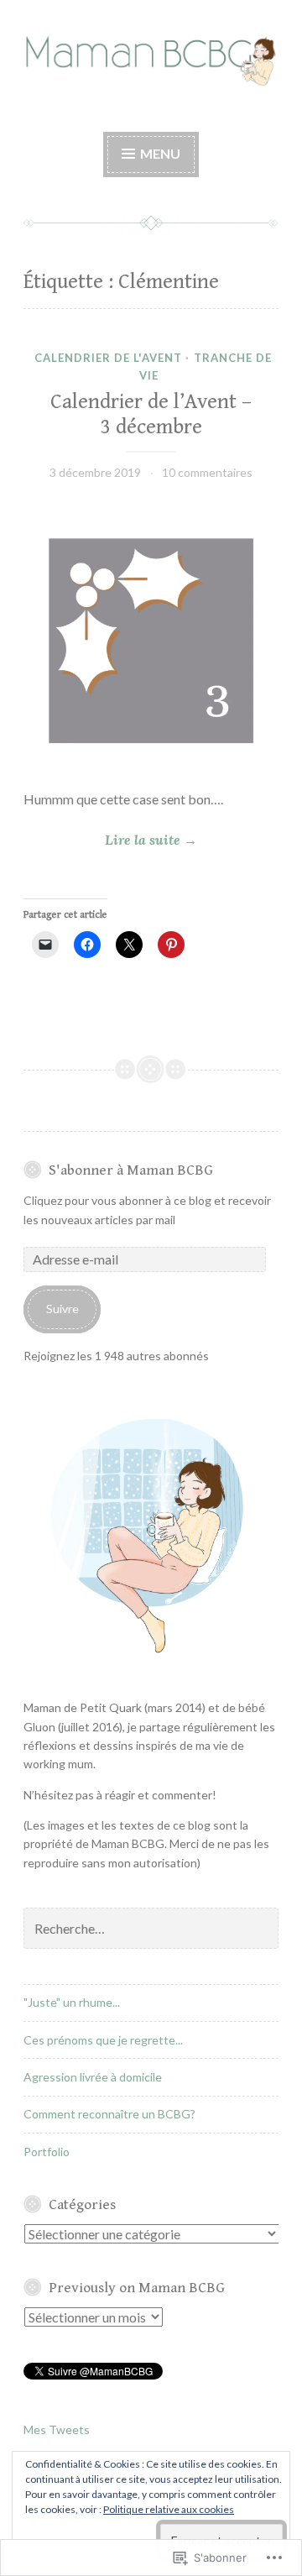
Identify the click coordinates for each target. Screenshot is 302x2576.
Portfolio (47, 2152)
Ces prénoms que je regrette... (103, 2040)
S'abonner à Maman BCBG (131, 1170)
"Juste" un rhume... (72, 2002)
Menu (159, 153)
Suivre (62, 1309)
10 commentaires (207, 472)
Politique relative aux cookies (169, 2509)
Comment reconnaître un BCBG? (109, 2114)
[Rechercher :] (151, 1929)
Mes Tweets (57, 2429)
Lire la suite (110, 841)
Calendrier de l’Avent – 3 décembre (151, 414)
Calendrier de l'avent (108, 358)
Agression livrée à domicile (93, 2077)
